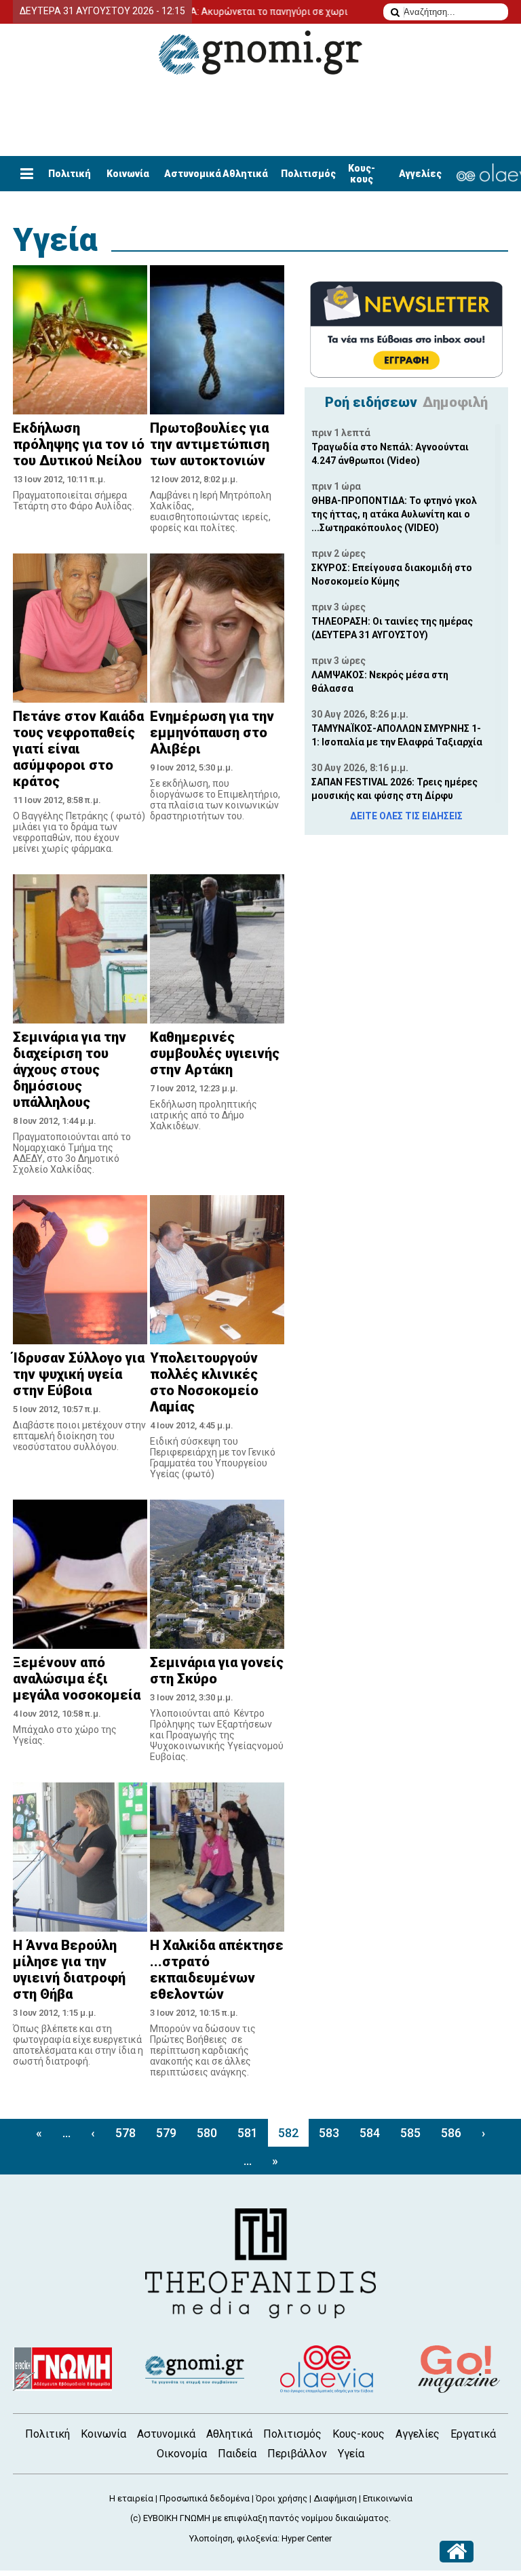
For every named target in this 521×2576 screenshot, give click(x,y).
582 (288, 2133)
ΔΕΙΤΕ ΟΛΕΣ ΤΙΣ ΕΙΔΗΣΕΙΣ (406, 816)
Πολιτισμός (308, 174)
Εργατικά (473, 2434)
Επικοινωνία (388, 2498)
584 (370, 2133)
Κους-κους (362, 174)
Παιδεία (237, 2454)
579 (166, 2133)
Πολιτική (70, 174)
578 (126, 2133)
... (66, 2133)
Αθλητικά (245, 174)
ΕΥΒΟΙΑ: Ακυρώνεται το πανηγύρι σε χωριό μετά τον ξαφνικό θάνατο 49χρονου (297, 12)
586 (451, 2133)
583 (329, 2133)
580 (207, 2133)
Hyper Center (307, 2538)
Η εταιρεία (131, 2498)
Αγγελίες (420, 174)
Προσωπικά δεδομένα (205, 2498)
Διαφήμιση (335, 2498)
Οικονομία (182, 2454)
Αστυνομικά (193, 174)
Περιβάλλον (297, 2454)
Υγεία (55, 240)
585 (410, 2133)
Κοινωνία (128, 174)
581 (248, 2133)
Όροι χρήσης (282, 2498)
